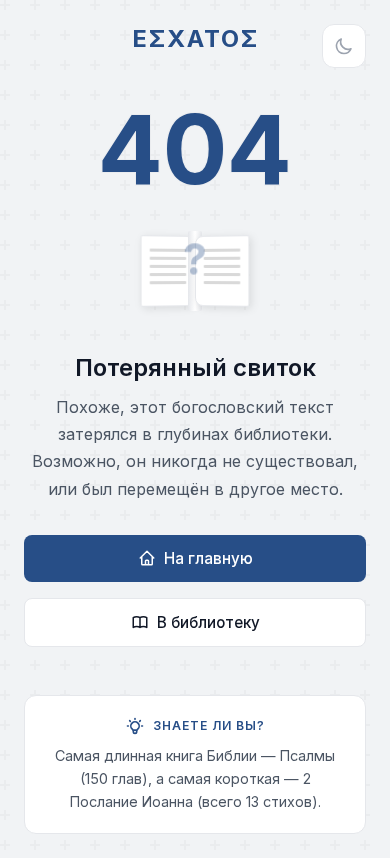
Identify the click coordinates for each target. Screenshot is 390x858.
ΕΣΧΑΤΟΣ (195, 38)
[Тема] (344, 46)
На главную (208, 558)
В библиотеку (208, 622)
